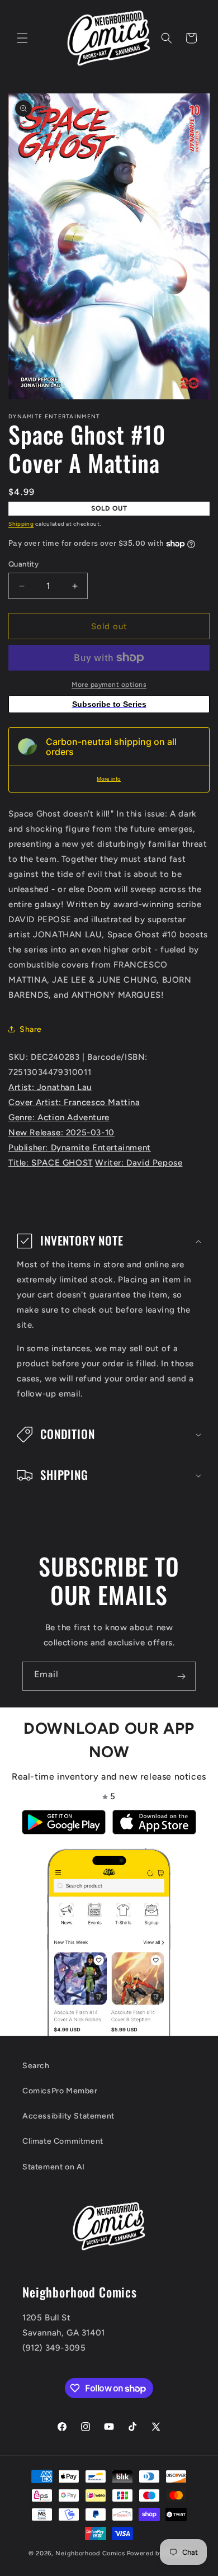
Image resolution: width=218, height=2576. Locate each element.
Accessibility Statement (68, 2116)
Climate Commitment (63, 2141)
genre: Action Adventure (59, 1117)
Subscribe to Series (109, 704)
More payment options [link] (109, 685)
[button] (22, 38)
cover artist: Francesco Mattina (74, 1102)
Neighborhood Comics (90, 2553)
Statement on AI (54, 2167)
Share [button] (31, 1029)
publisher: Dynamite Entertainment (80, 1148)
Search (36, 2066)
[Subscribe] (181, 1676)
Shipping (21, 524)
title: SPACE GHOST (51, 1163)
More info (109, 779)
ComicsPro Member (60, 2091)
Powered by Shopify (158, 2553)
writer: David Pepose (139, 1163)
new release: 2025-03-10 (61, 1133)
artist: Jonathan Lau (50, 1087)
